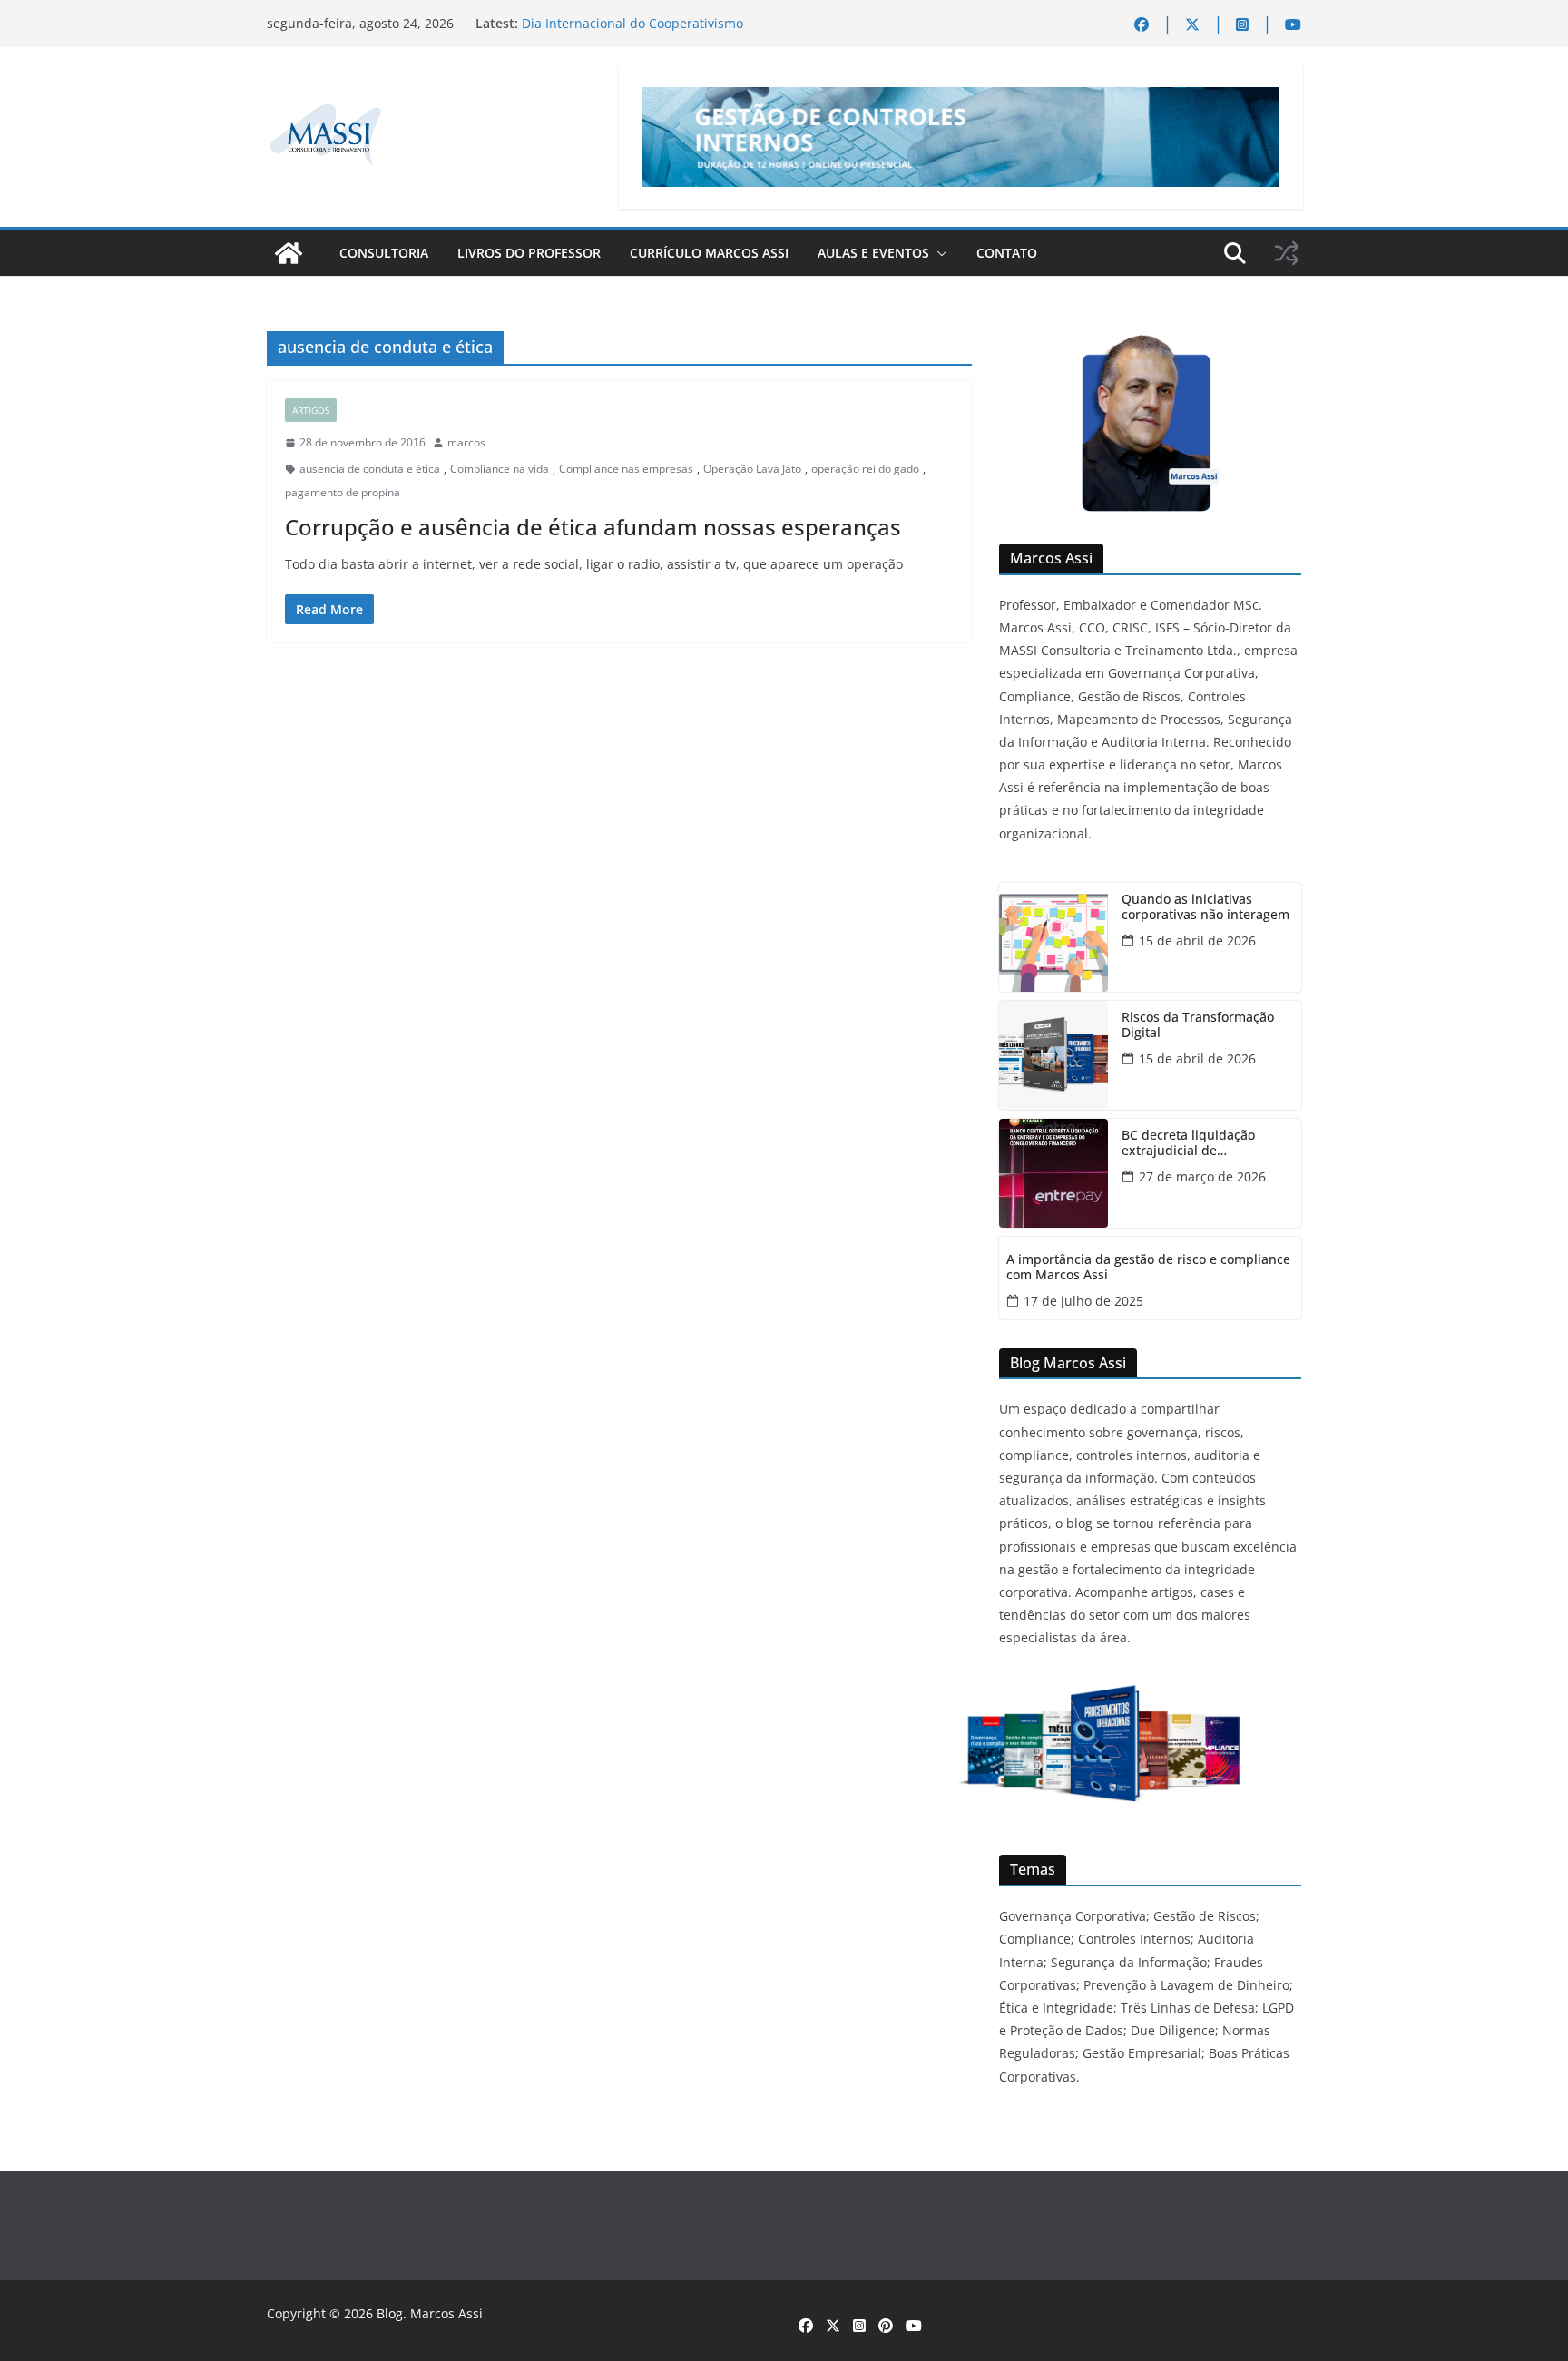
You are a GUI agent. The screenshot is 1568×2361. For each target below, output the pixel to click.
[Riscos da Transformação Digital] (1053, 1055)
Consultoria (384, 253)
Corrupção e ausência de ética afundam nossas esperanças (593, 527)
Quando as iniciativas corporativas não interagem (1205, 907)
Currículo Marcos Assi (709, 253)
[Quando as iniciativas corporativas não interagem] (1053, 937)
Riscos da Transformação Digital (1198, 1025)
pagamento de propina (343, 492)
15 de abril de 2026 (1197, 940)
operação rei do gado (865, 469)
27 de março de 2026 (1202, 1176)
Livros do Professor (529, 253)
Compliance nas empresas (626, 469)
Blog (390, 2313)
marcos (466, 442)
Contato (1007, 253)
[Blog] (289, 253)
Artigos (311, 410)
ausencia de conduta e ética (370, 469)
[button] (938, 253)
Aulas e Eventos (873, 253)
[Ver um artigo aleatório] (1287, 253)
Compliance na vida (500, 469)
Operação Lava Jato (752, 469)
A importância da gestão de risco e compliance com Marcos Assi (1148, 1268)
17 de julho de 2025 (1083, 1301)
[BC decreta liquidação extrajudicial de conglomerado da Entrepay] (1053, 1173)
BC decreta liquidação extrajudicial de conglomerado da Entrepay (1204, 1143)
